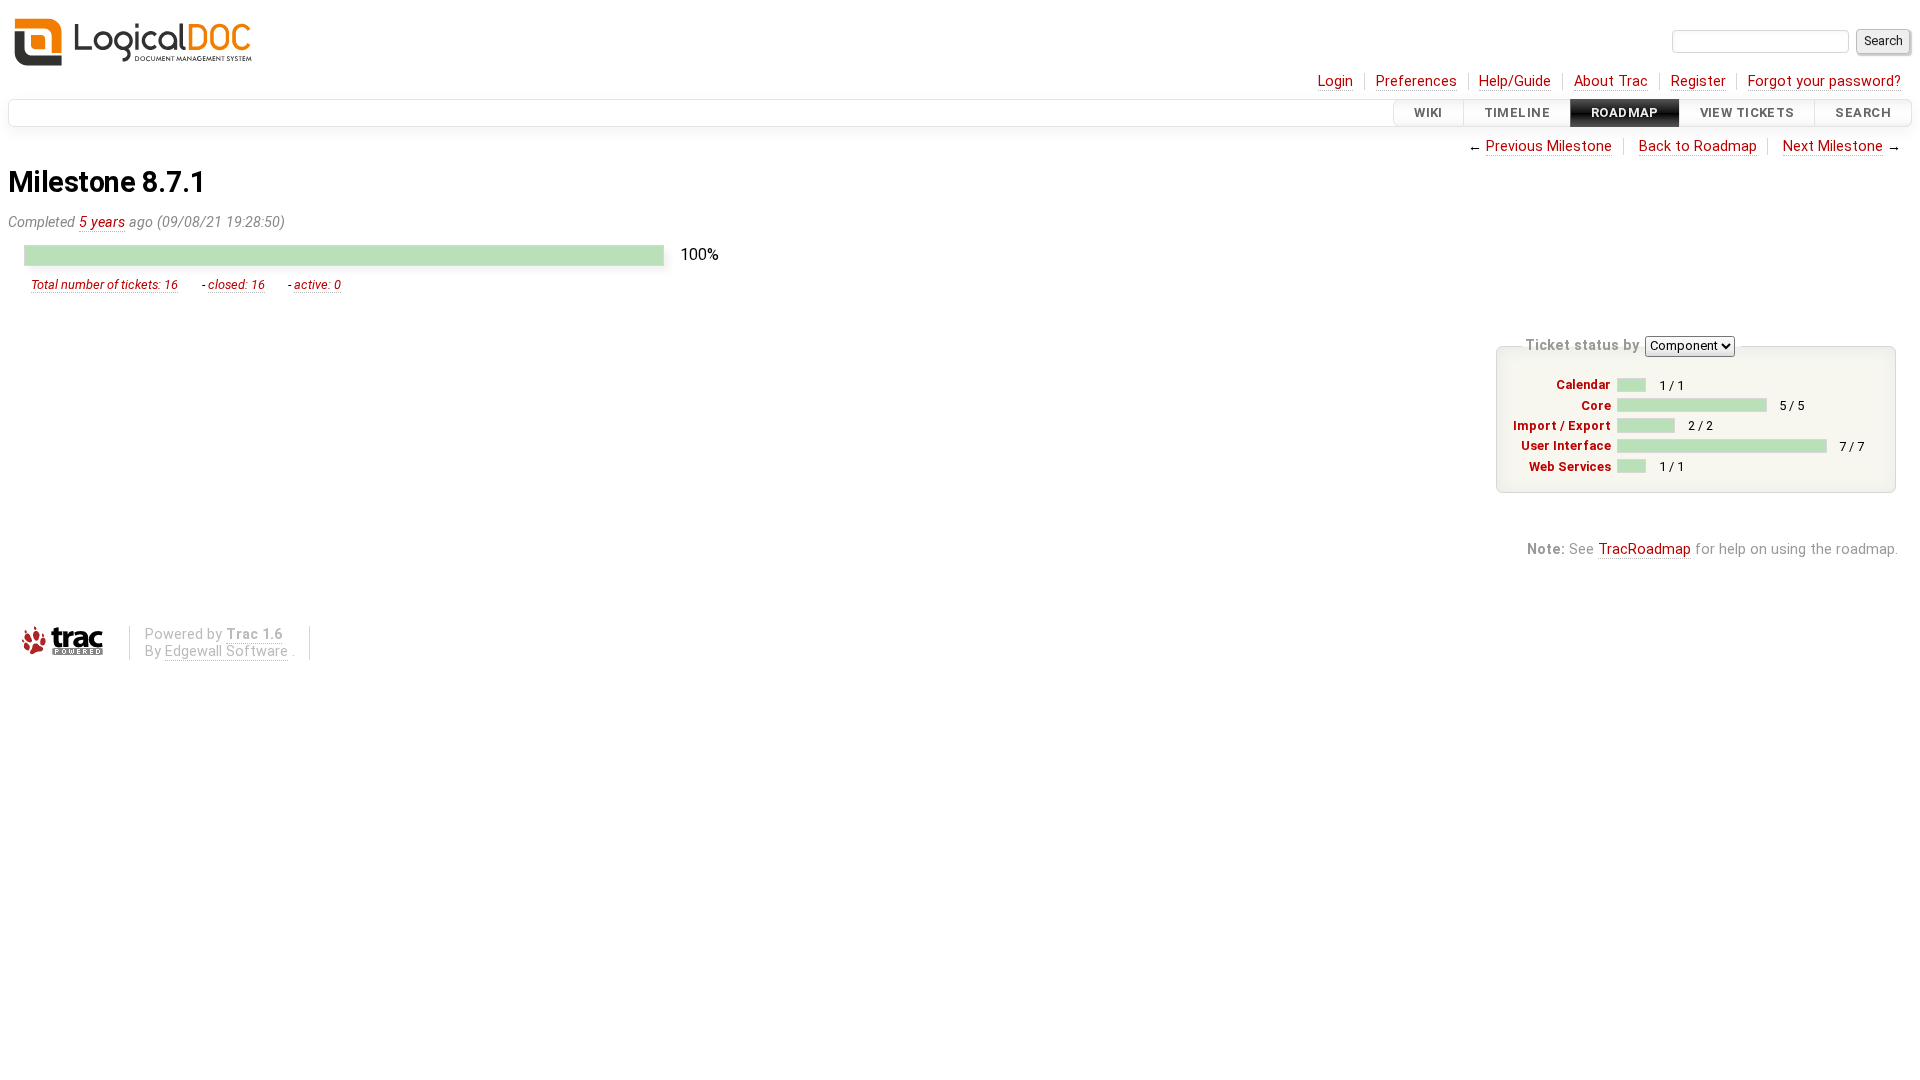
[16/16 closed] (344, 255)
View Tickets (1747, 112)
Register (1698, 81)
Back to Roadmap (1698, 146)
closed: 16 (236, 284)
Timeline (1517, 112)
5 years (102, 222)
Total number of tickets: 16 (104, 284)
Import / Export (1562, 425)
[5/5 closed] (1691, 405)
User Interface (1566, 445)
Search (1863, 112)
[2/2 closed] (1646, 425)
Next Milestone (1833, 146)
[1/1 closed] (1631, 385)
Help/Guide (1515, 81)
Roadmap (1625, 112)
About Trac (1611, 81)
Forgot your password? (1824, 81)
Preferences (1416, 81)
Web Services (1570, 466)
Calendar (1583, 384)
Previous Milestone (1549, 146)
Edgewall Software (226, 651)
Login (1335, 81)
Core (1596, 405)
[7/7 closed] (1721, 446)
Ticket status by (1582, 345)
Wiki (1428, 112)
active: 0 (317, 284)
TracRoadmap (1644, 549)
